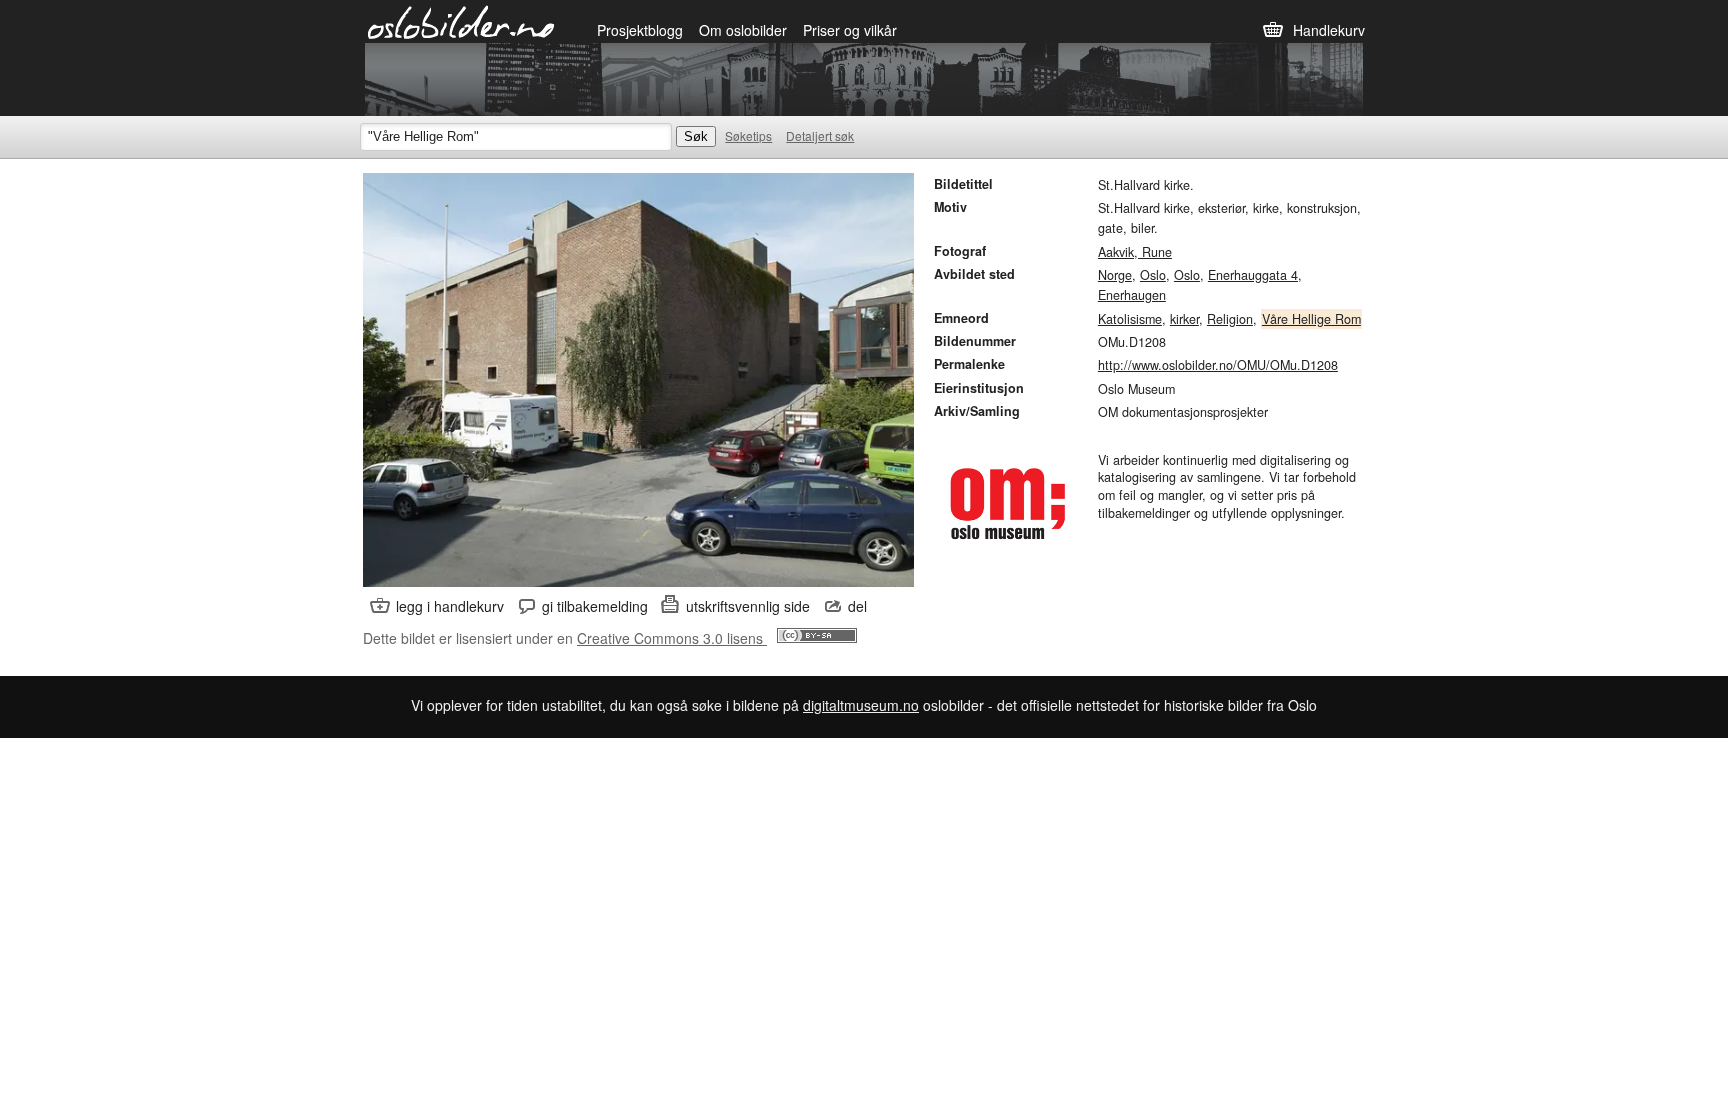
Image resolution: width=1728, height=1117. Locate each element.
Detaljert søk (820, 135)
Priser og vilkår (850, 30)
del (857, 606)
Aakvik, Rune (1135, 252)
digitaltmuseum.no (861, 705)
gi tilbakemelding (595, 606)
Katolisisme (1130, 319)
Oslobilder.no (461, 21)
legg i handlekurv (450, 606)
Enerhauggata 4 (1253, 275)
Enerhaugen (1132, 295)
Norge (1115, 275)
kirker (1184, 319)
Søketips (748, 135)
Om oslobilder (743, 30)
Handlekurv (1329, 30)
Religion (1230, 319)
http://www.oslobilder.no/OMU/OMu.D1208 (1218, 365)
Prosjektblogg (640, 30)
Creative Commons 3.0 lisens (672, 638)
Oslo (1153, 275)
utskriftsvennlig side (748, 606)
